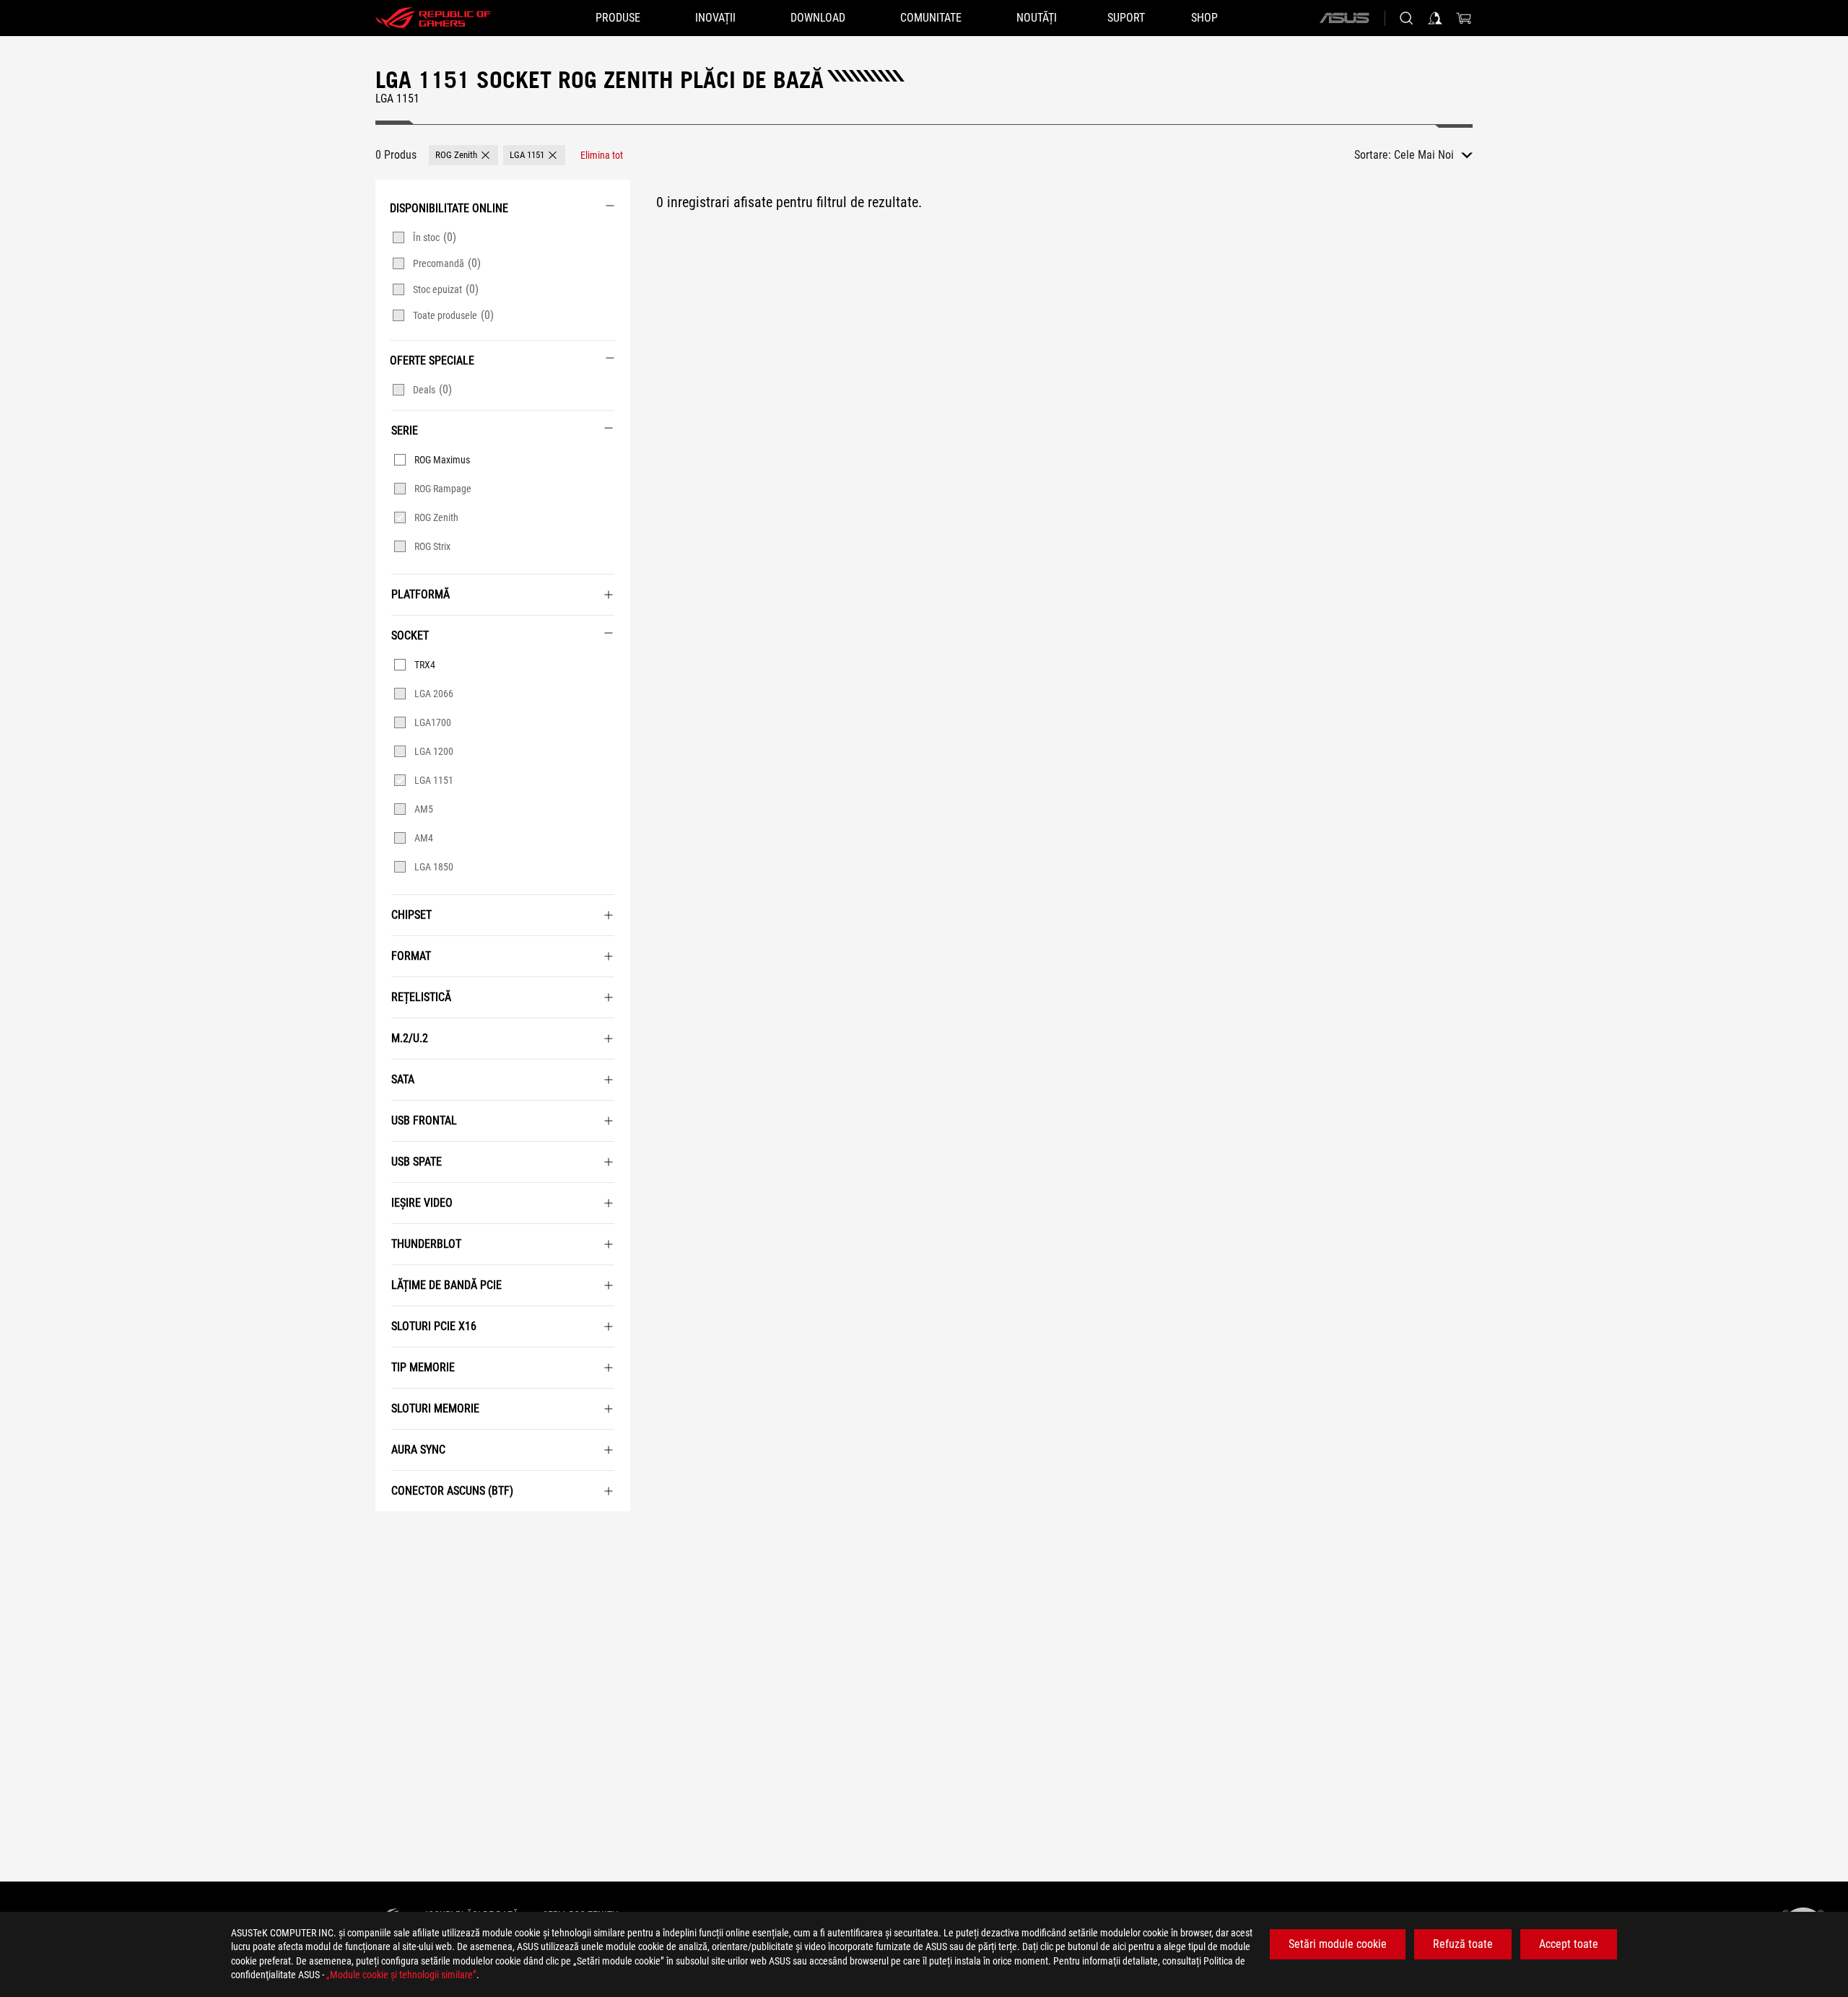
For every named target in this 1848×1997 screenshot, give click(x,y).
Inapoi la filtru (392, 1533)
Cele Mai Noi (1424, 155)
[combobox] (1433, 155)
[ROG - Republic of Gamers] (433, 18)
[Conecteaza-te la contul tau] (1435, 18)
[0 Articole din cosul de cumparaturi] (1464, 18)
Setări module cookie (1338, 1944)
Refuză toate (1463, 1944)
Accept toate (1569, 1944)
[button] (463, 155)
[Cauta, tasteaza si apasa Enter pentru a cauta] (1406, 18)
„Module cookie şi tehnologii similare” (401, 1975)
